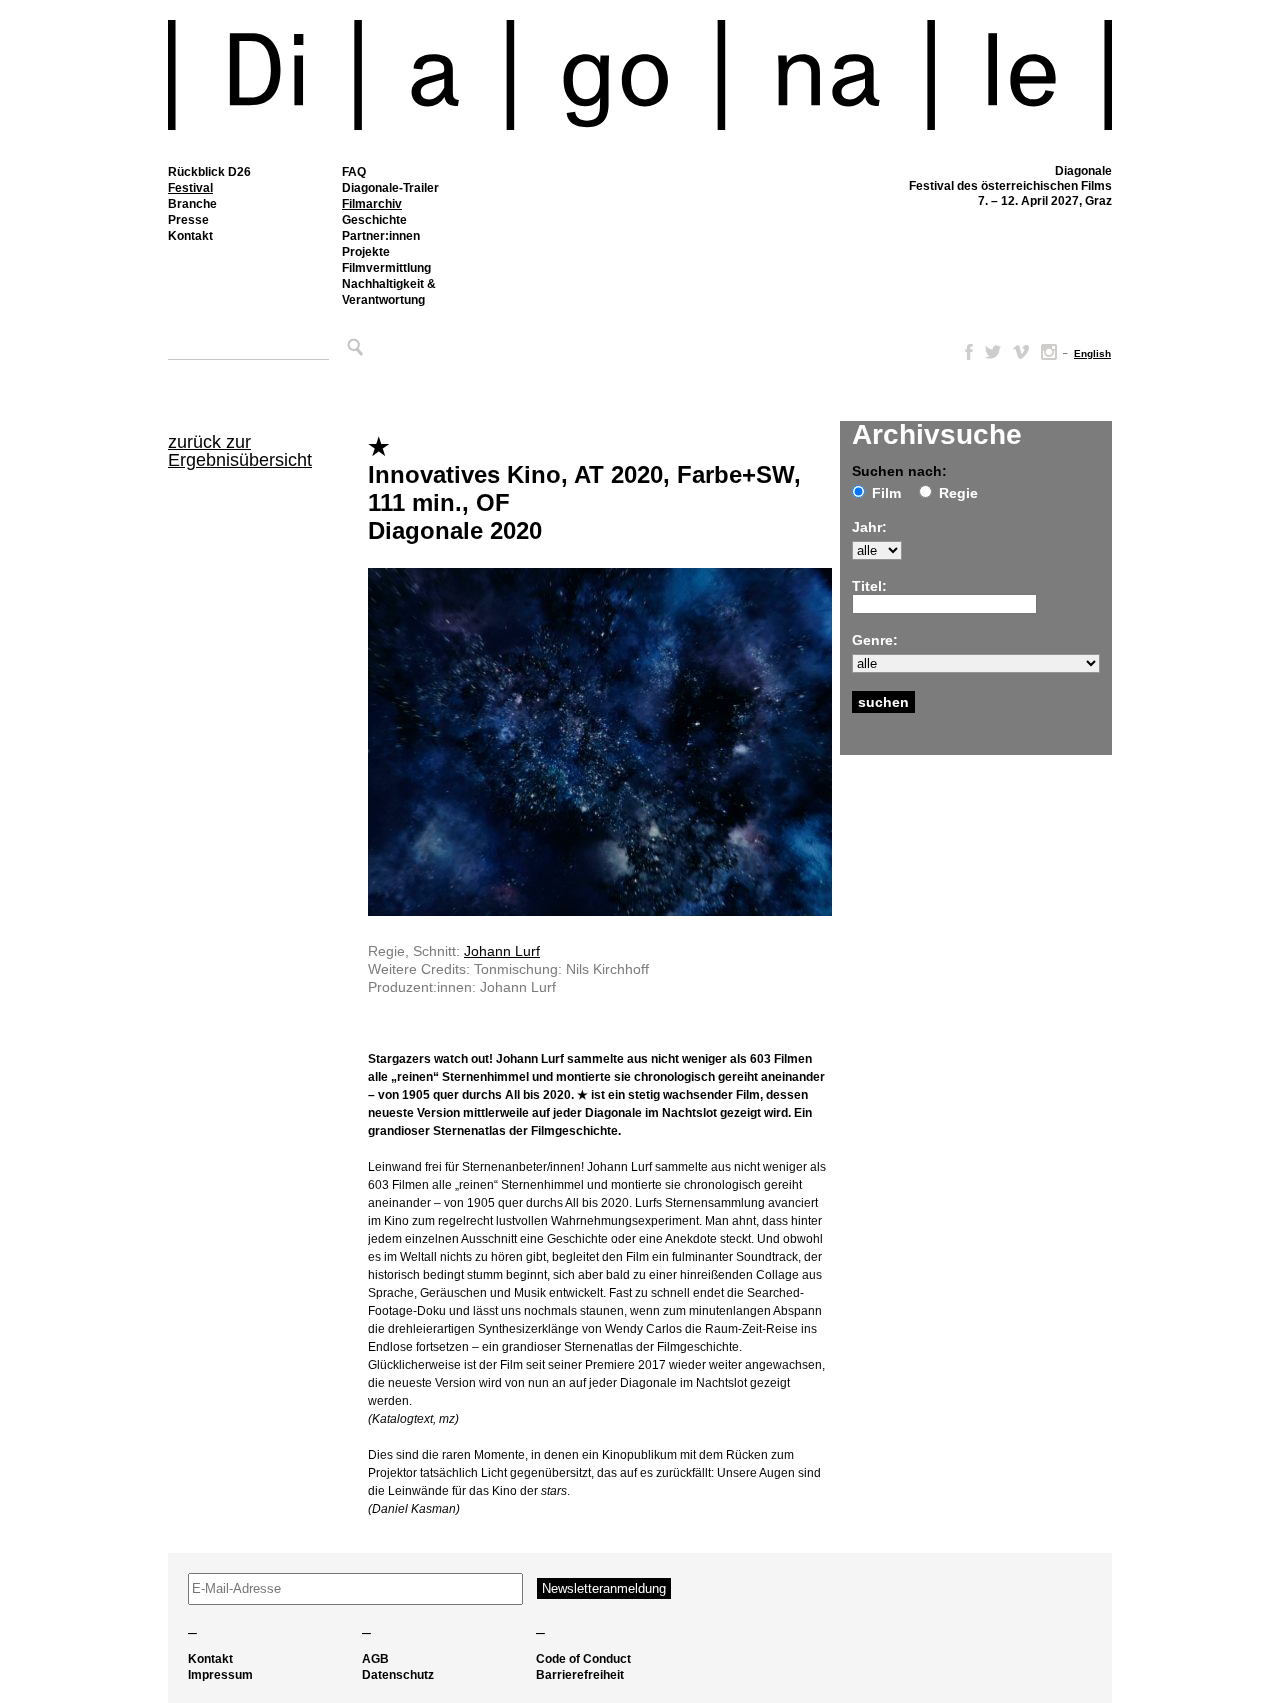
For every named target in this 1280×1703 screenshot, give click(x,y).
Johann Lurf (502, 951)
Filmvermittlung (386, 268)
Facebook (965, 352)
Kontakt (190, 236)
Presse (188, 220)
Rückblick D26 (209, 172)
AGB (375, 1659)
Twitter (993, 352)
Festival (190, 188)
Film (886, 493)
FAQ (354, 172)
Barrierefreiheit (580, 1675)
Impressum (220, 1675)
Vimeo (1021, 352)
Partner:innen (381, 236)
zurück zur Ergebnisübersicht (240, 451)
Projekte (366, 252)
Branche (192, 204)
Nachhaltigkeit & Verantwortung (389, 292)
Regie (958, 493)
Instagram (1049, 352)
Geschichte (374, 220)
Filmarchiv (372, 204)
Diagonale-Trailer (390, 188)
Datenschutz (398, 1675)
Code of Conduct (583, 1659)
